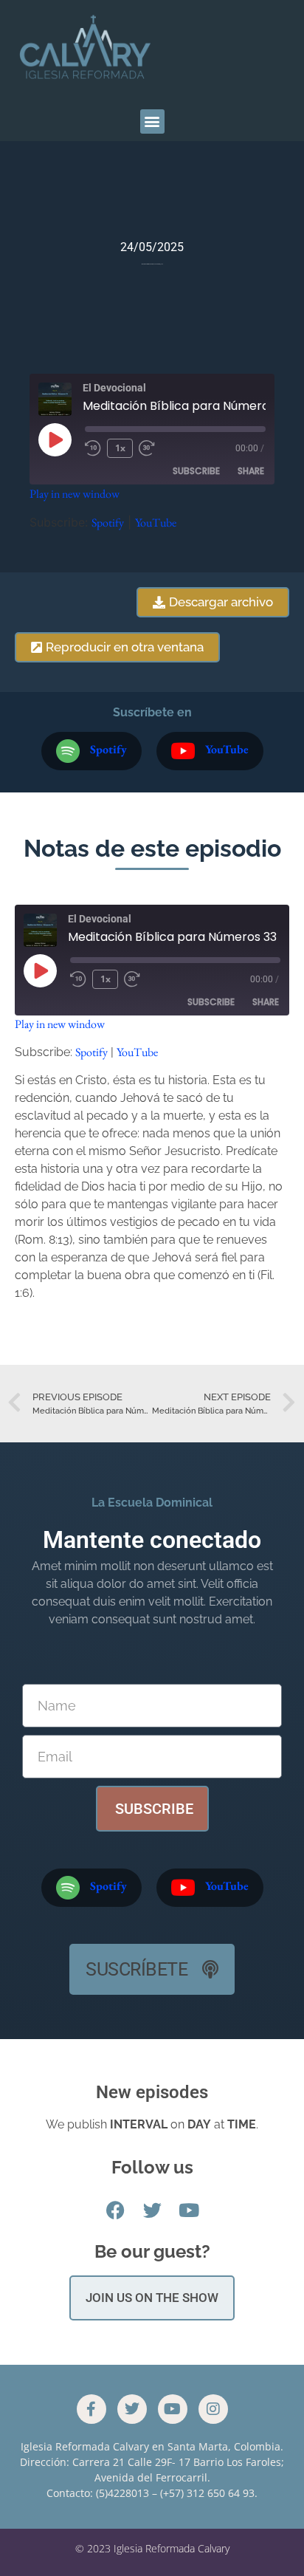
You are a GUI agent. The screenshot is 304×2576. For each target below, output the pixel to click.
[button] (152, 121)
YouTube (156, 523)
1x (120, 448)
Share (251, 471)
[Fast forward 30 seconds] (151, 448)
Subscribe (196, 471)
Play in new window (75, 494)
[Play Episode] (55, 439)
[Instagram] (213, 2409)
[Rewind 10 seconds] (93, 448)
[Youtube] (173, 2409)
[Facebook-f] (91, 2409)
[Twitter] (132, 2409)
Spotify (108, 523)
